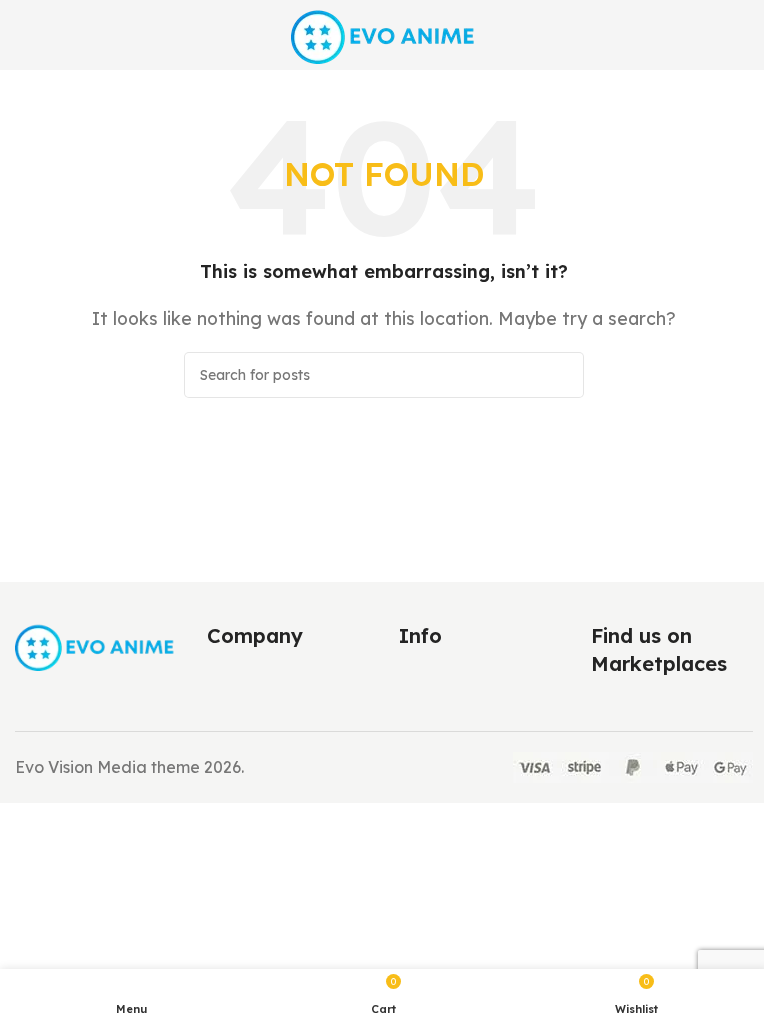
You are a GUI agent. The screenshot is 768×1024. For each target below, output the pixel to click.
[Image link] (96, 645)
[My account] (745, 35)
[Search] (561, 375)
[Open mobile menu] (23, 35)
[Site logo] (384, 33)
